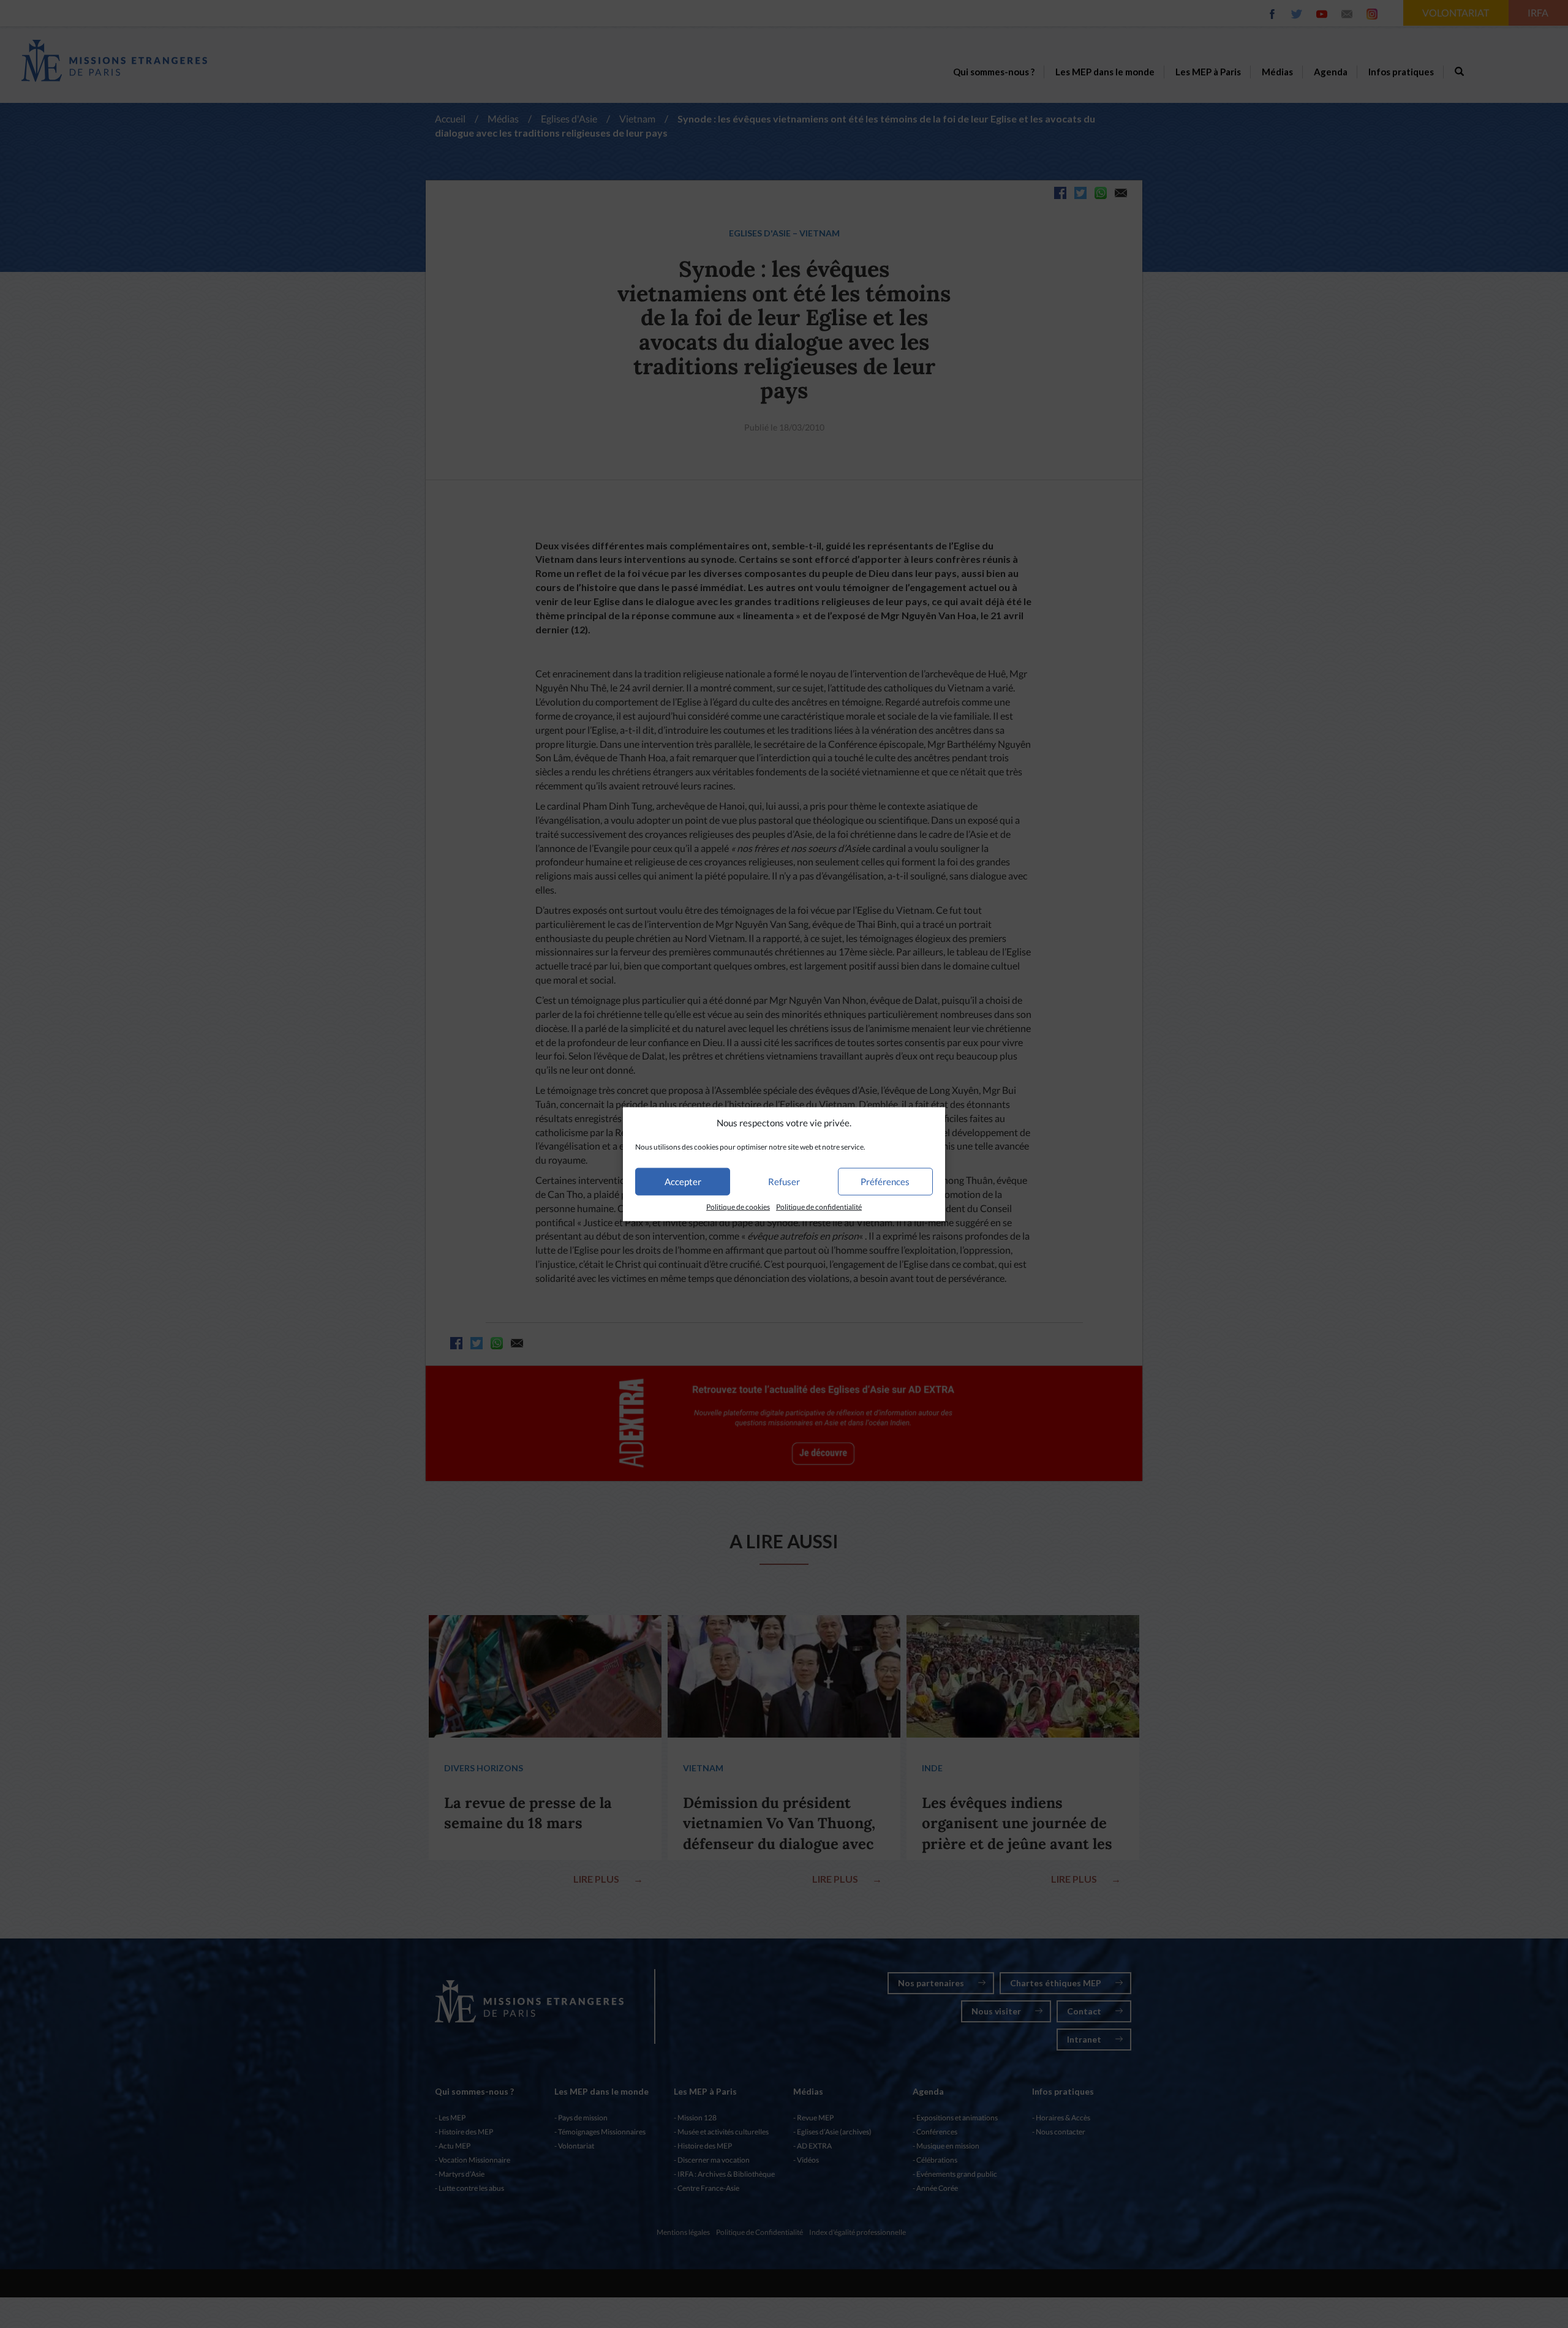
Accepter (683, 1181)
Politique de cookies (738, 1207)
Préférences (885, 1181)
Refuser (784, 1181)
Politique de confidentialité (819, 1207)
